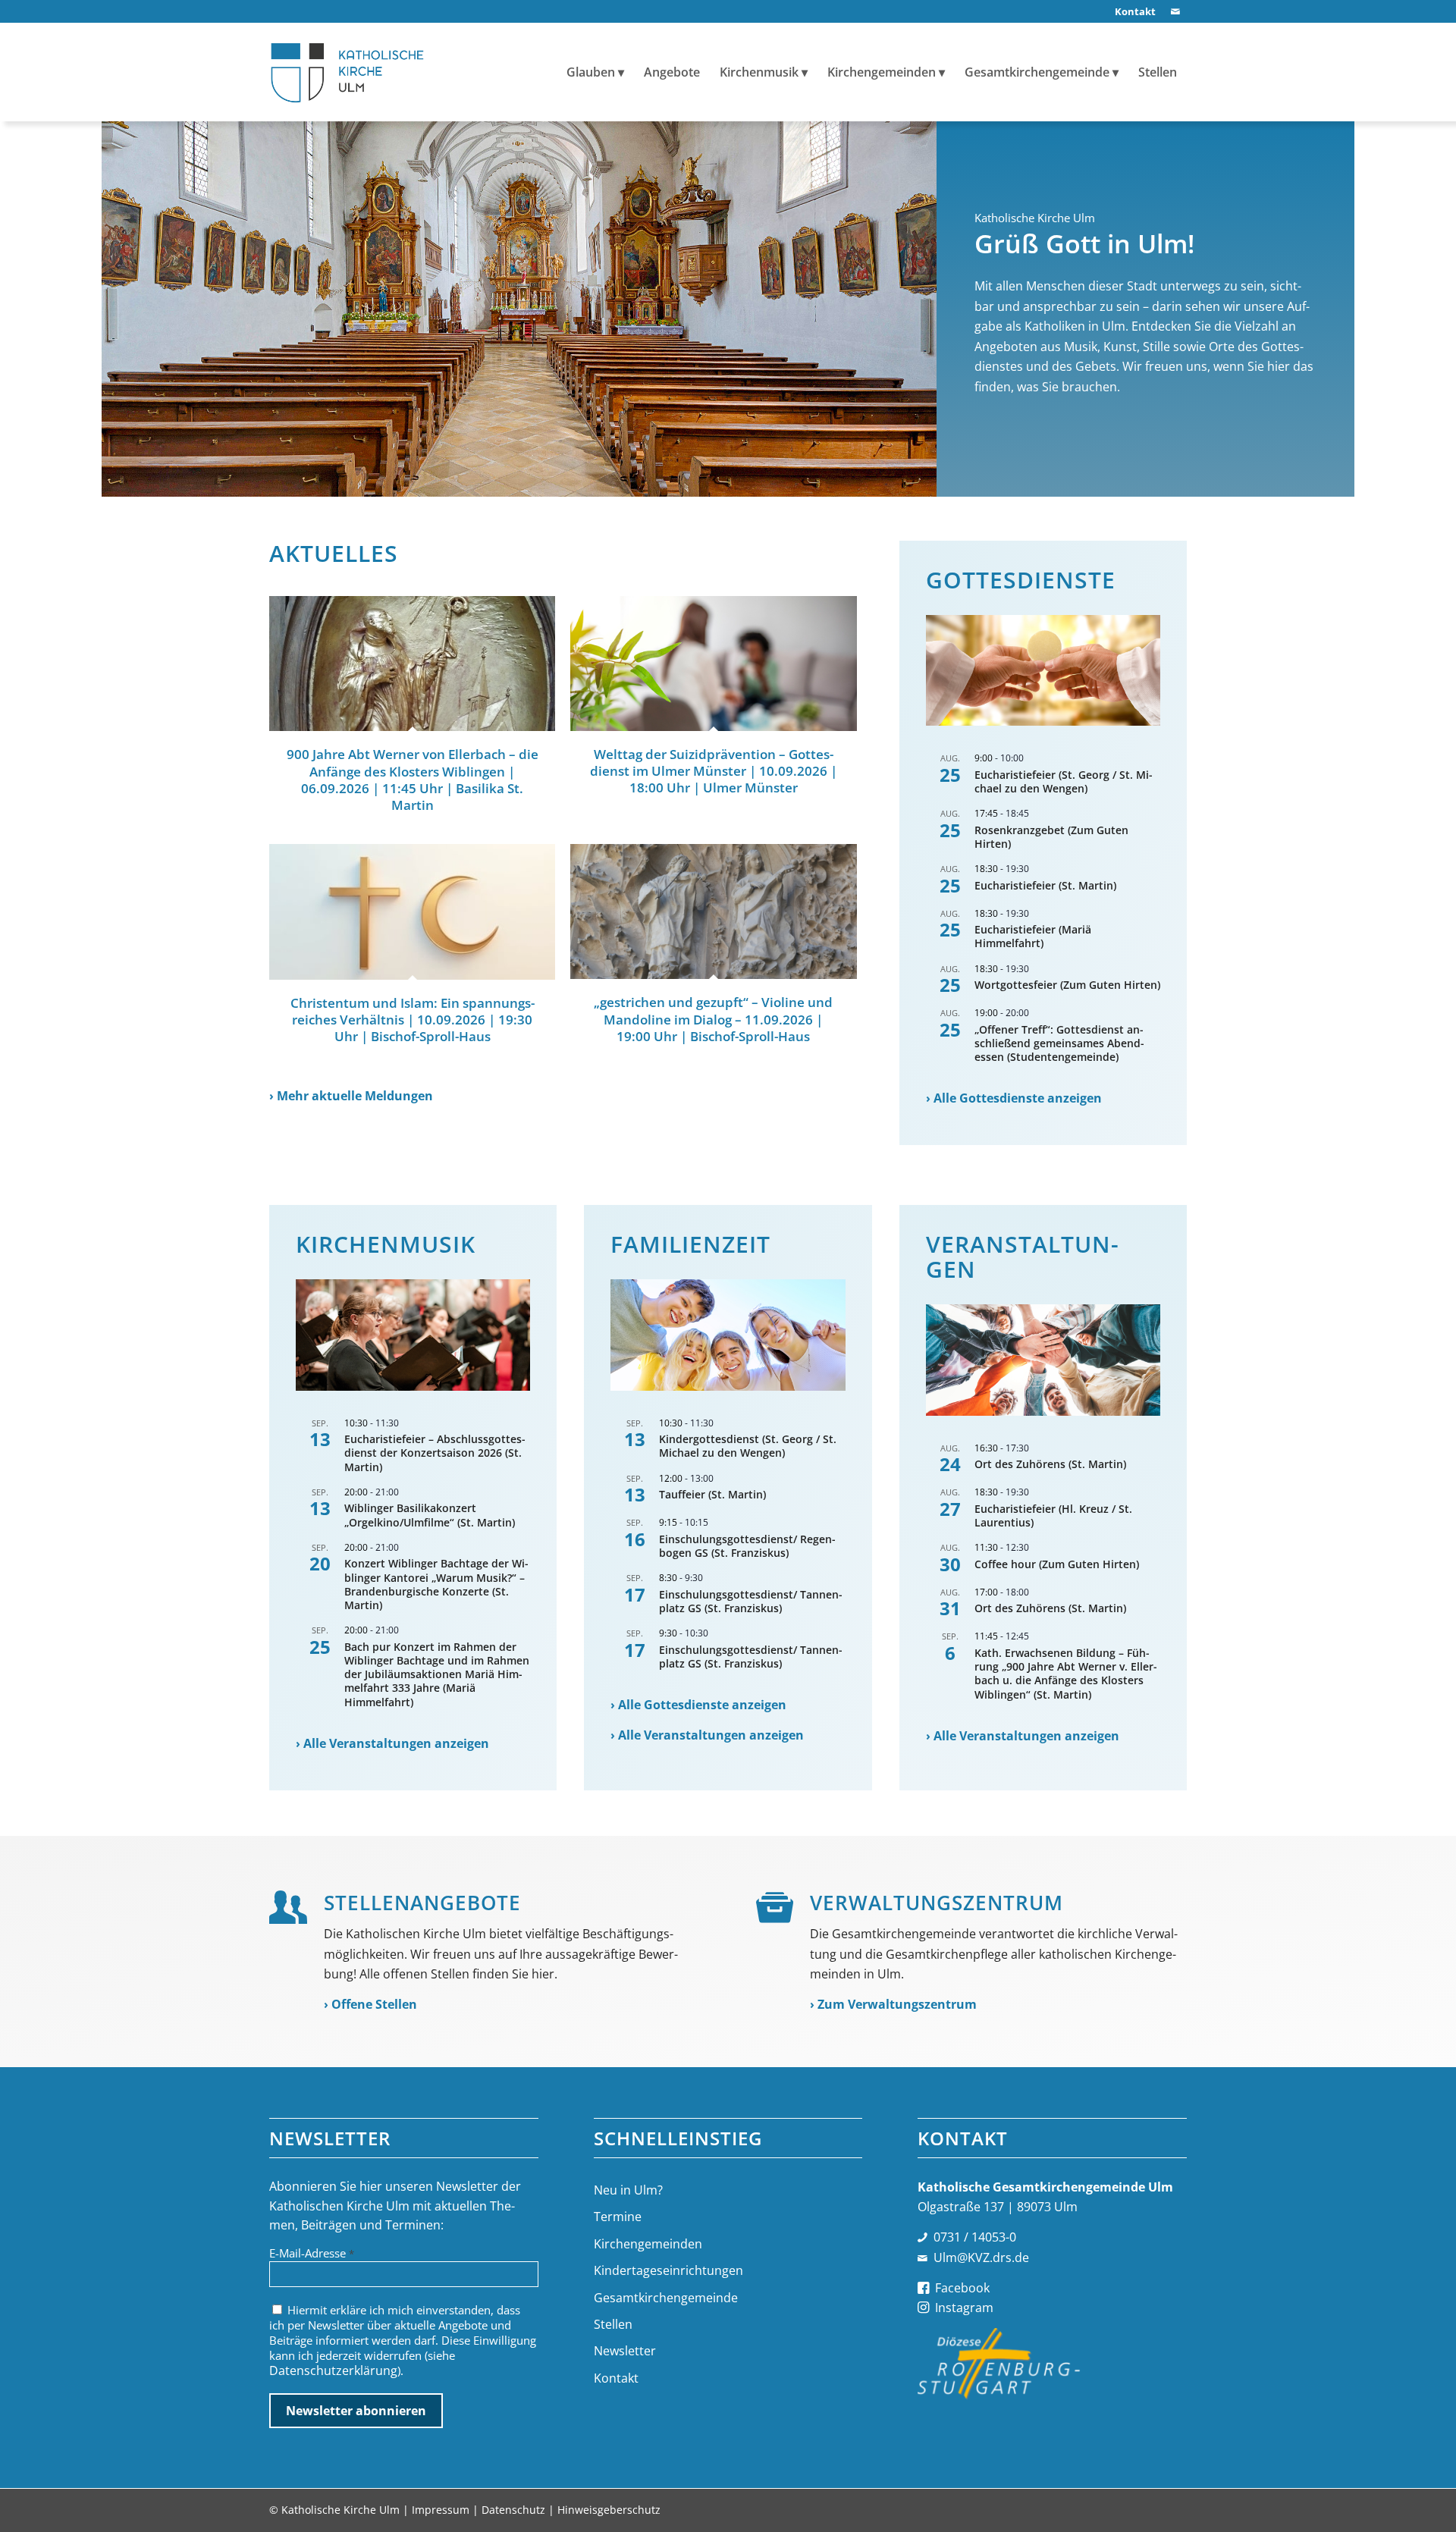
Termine (618, 2217)
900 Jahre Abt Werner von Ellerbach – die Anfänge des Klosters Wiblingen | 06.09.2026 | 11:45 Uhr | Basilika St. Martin (413, 779)
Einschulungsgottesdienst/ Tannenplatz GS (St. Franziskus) (751, 1601)
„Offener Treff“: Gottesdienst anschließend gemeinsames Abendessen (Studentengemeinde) (1059, 1043)
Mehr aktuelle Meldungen (355, 1096)
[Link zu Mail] (1175, 11)
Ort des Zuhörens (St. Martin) (1050, 1464)
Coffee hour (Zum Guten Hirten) (1057, 1564)
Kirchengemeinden (648, 2244)
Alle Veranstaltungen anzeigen (396, 1743)
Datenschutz (513, 2510)
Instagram (964, 2308)
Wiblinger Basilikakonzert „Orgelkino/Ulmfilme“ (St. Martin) (430, 1515)
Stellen (613, 2324)
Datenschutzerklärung (333, 2370)
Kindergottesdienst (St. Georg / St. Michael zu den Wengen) (748, 1446)
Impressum (441, 2510)
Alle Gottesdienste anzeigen (1018, 1098)
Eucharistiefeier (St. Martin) (1045, 885)
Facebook (962, 2288)
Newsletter (625, 2351)
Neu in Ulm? (628, 2190)
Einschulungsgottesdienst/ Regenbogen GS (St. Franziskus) (747, 1546)
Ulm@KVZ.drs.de (981, 2257)
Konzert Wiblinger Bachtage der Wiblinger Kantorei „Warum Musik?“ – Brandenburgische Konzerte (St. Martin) (436, 1584)
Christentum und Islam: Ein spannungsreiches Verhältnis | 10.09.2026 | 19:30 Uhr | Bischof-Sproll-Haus (413, 1020)
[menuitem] (1131, 12)
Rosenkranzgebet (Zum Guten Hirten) (1051, 837)
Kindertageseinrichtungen (668, 2270)
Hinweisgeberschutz (609, 2510)
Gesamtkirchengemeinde (666, 2298)
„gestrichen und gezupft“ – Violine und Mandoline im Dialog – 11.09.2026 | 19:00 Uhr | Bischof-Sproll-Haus (713, 1019)
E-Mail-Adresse (312, 2253)
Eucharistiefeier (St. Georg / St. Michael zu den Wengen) (1064, 781)
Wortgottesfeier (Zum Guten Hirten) (1067, 985)
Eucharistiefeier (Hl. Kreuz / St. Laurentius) (1053, 1515)
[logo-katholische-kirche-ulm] (348, 72)
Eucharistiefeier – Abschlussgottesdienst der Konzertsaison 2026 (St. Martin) (435, 1453)
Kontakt (616, 2378)
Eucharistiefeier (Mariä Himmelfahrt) (1033, 936)
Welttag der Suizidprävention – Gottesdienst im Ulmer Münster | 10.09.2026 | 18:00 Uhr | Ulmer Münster (714, 771)
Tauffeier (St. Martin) (712, 1494)
